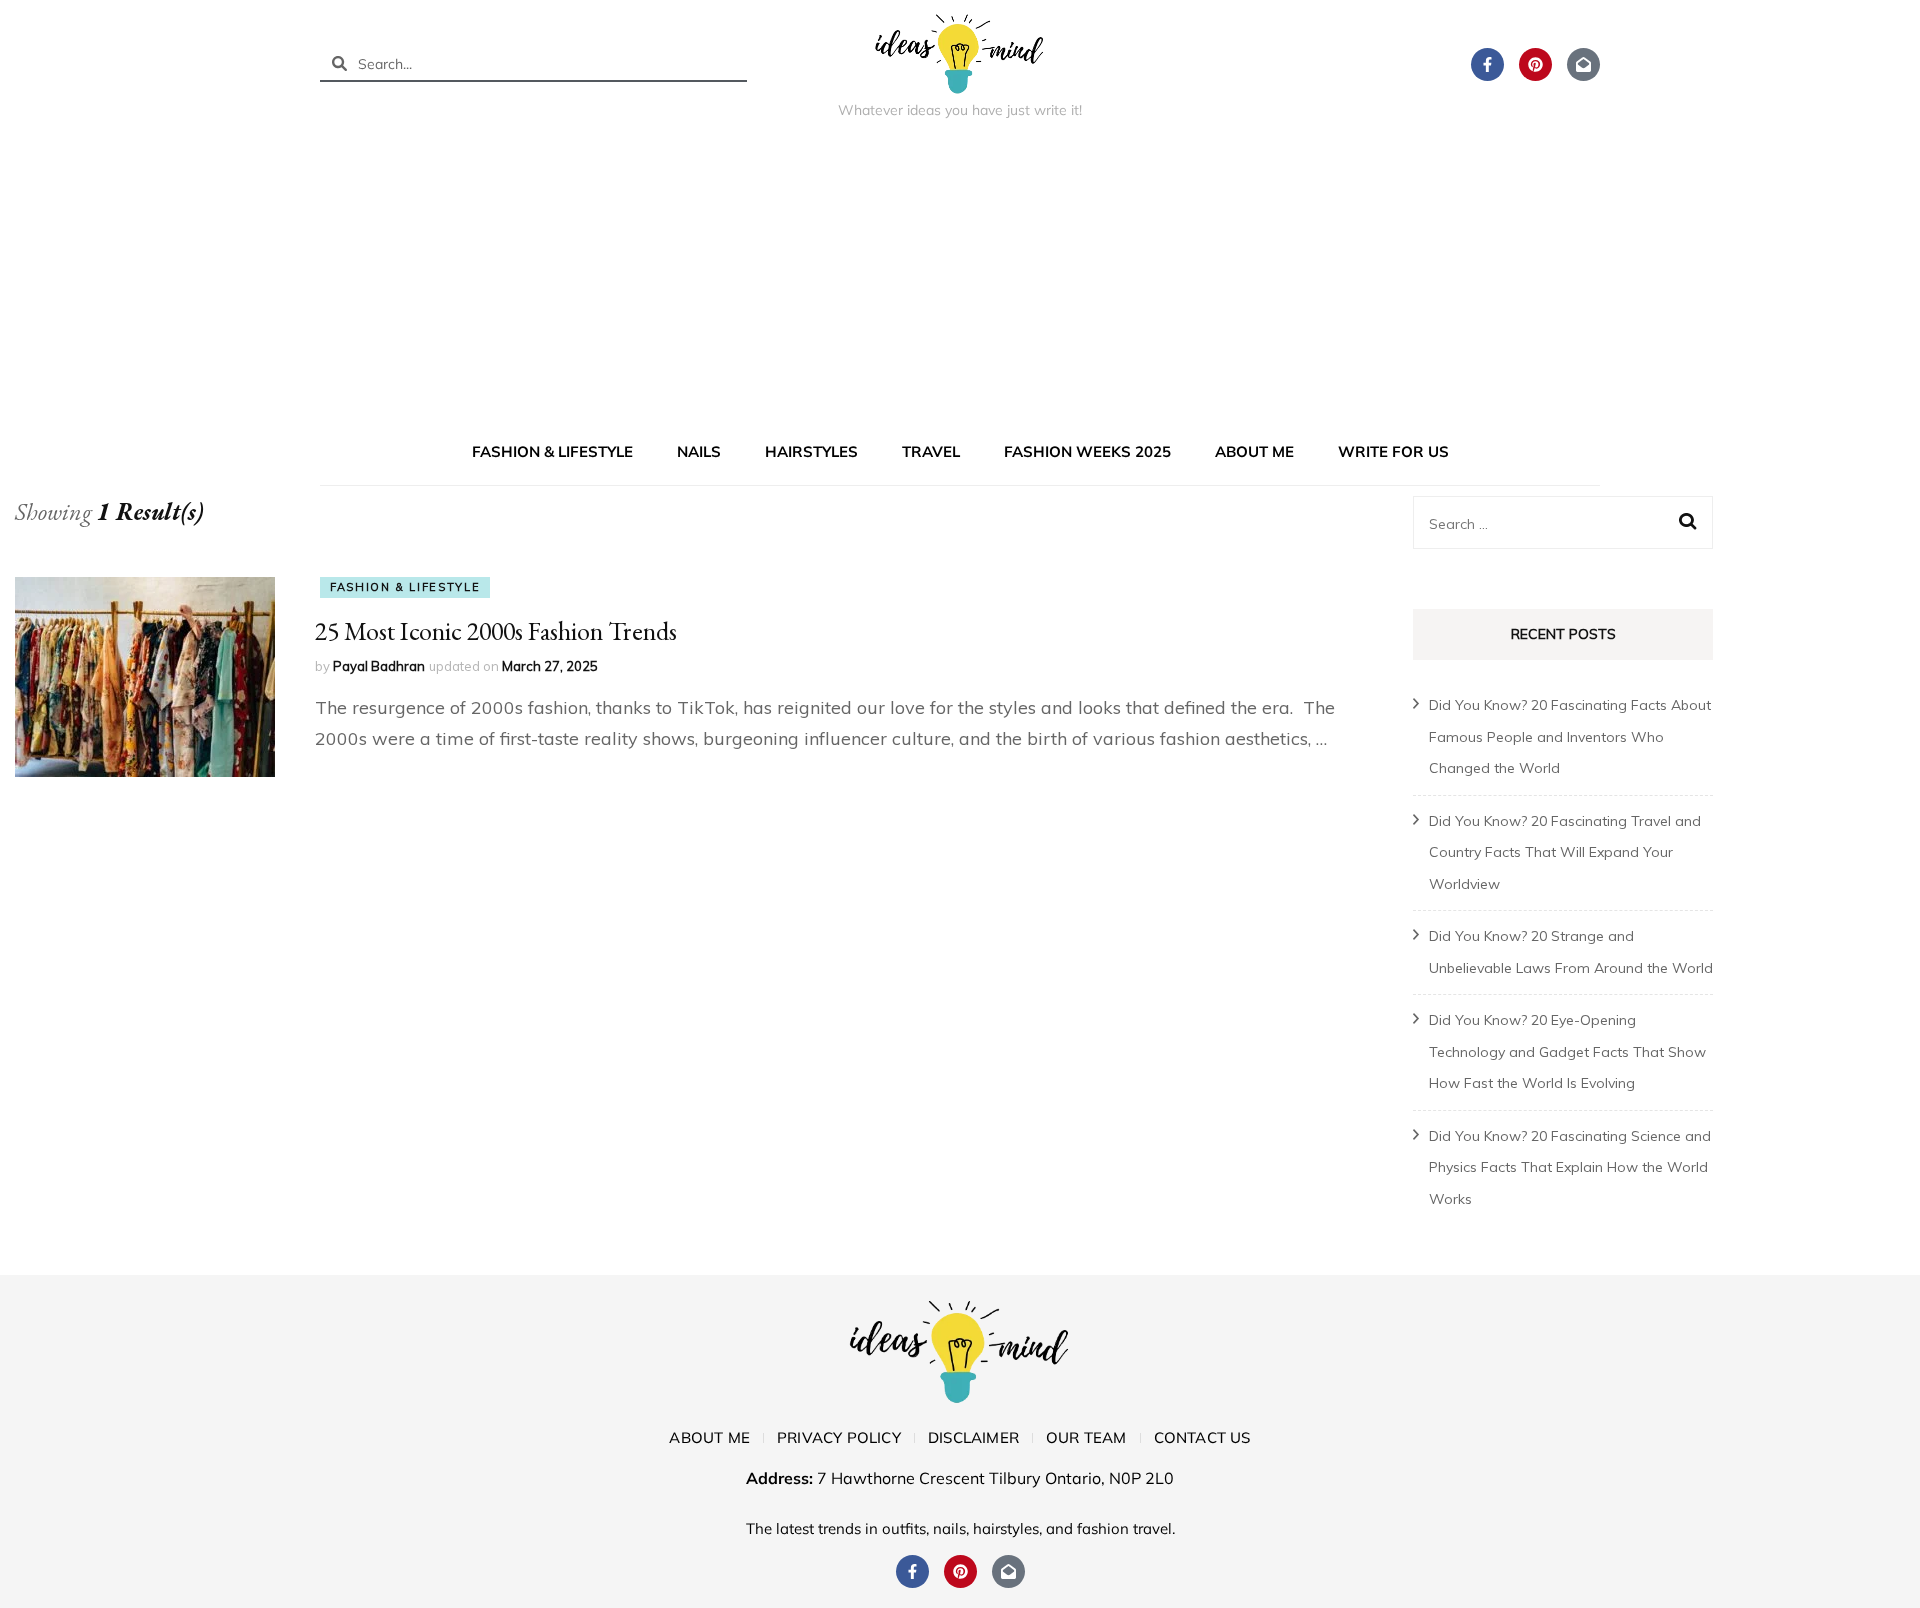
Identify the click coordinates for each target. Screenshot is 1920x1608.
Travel (931, 451)
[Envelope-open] (1583, 64)
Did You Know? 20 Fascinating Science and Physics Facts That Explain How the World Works (1570, 1167)
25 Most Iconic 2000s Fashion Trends (496, 631)
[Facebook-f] (1487, 64)
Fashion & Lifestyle (552, 451)
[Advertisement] (960, 284)
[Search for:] (1549, 523)
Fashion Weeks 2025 (1087, 451)
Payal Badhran (379, 666)
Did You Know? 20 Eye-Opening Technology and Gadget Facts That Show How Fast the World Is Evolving (1567, 1051)
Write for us (1393, 451)
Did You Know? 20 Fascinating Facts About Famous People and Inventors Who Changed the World (1570, 736)
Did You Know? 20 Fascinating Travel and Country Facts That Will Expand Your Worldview (1565, 852)
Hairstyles (811, 451)
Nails (699, 451)
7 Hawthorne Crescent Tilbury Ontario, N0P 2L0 (995, 1478)
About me (1254, 451)
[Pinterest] (1535, 64)
